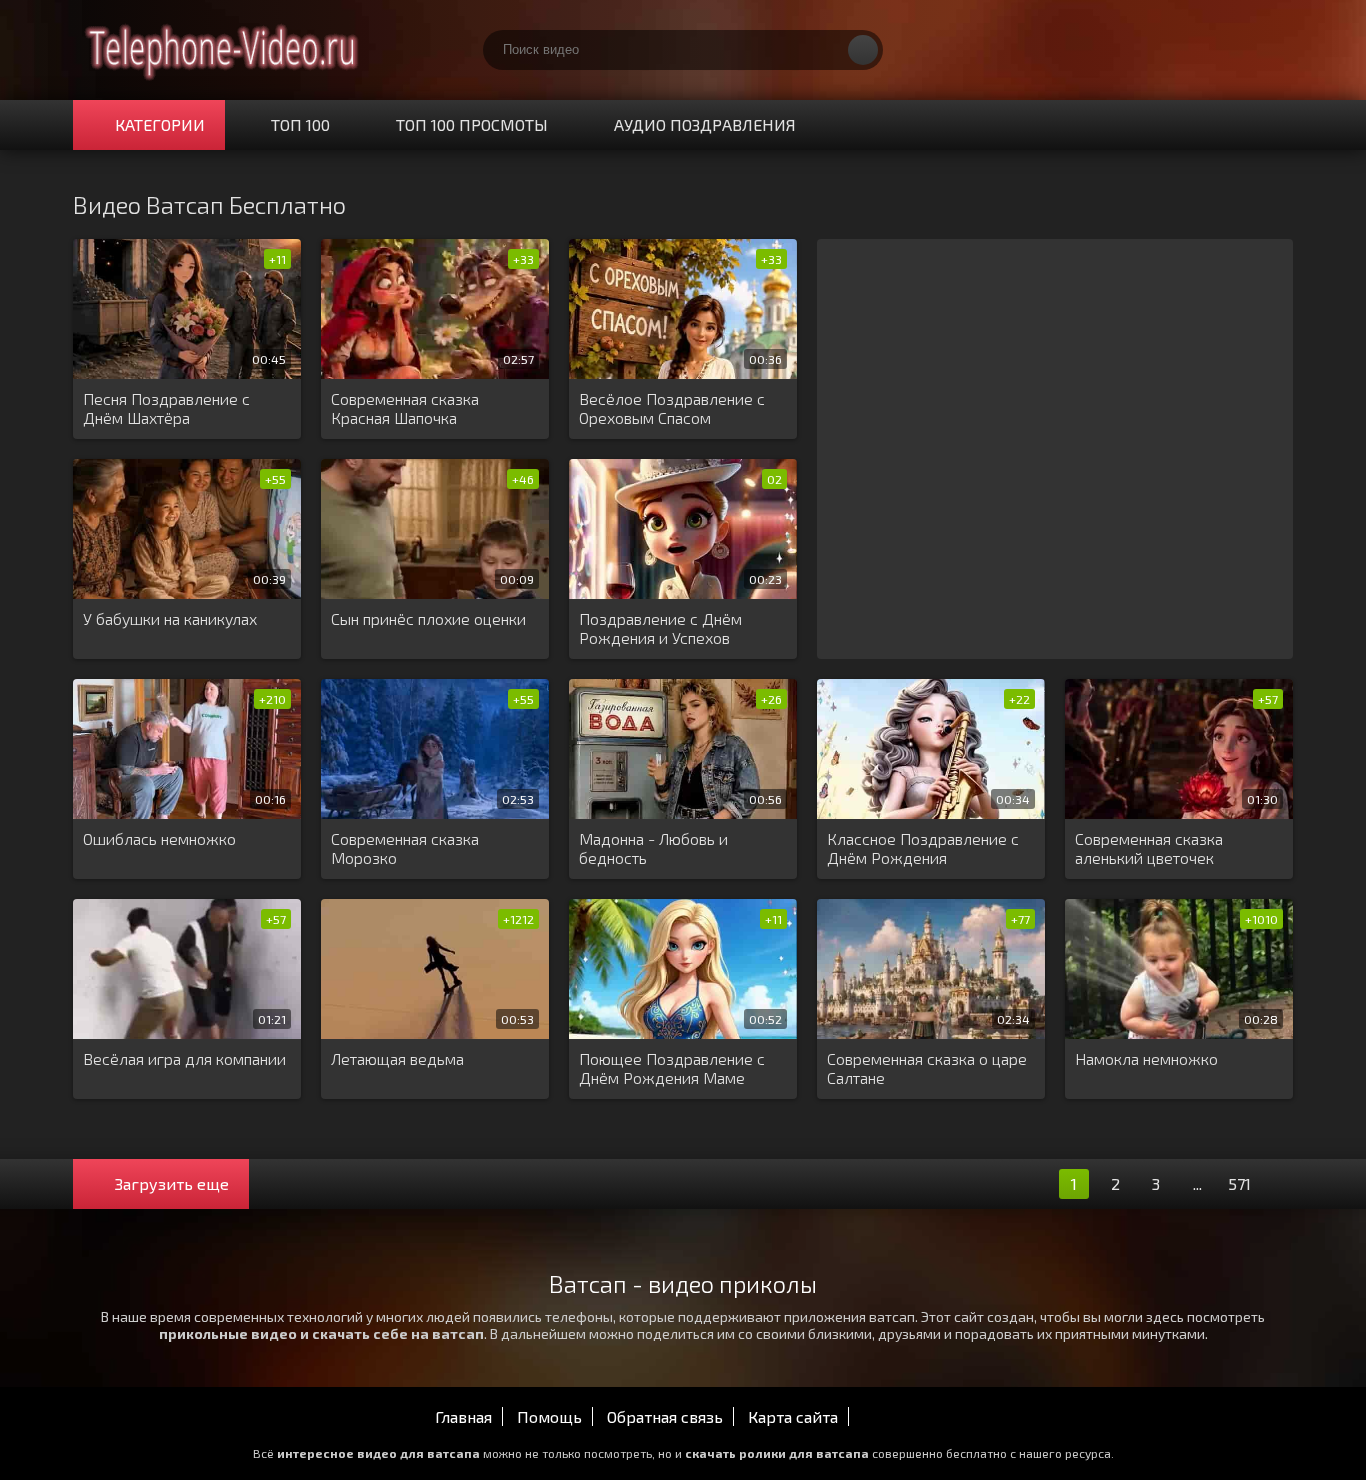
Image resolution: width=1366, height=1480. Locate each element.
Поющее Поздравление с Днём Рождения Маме (672, 1068)
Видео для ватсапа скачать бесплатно (223, 50)
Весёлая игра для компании (184, 1058)
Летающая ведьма (397, 1058)
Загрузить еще (172, 1183)
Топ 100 (300, 124)
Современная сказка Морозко (405, 848)
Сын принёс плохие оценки (428, 618)
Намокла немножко (1146, 1058)
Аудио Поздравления (705, 124)
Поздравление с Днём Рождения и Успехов (660, 628)
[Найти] (863, 50)
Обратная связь (665, 1416)
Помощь (549, 1416)
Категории (160, 124)
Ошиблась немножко (159, 838)
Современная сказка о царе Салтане (927, 1068)
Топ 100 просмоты (472, 124)
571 (1239, 1183)
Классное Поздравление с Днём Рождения (923, 848)
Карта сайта (793, 1416)
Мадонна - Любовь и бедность (653, 848)
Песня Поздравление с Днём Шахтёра (166, 408)
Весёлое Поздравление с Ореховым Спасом (672, 408)
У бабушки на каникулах (170, 618)
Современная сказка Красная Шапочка (405, 408)
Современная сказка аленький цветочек (1149, 848)
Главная (463, 1416)
